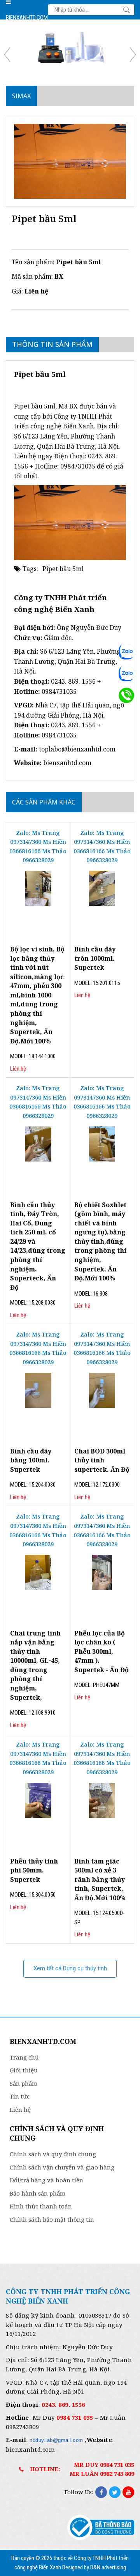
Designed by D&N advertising (94, 2567)
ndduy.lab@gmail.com (56, 2440)
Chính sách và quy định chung (53, 2154)
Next (130, 55)
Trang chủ (24, 2057)
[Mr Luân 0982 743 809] (126, 674)
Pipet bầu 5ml (63, 569)
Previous (10, 55)
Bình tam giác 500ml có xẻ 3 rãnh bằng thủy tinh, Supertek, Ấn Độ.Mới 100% (100, 1879)
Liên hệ (20, 2109)
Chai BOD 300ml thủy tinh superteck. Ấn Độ (102, 1460)
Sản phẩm (24, 2083)
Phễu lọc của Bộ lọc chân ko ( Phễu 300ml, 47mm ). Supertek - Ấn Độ (101, 1651)
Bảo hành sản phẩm (38, 2193)
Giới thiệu (24, 2070)
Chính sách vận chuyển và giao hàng (62, 2167)
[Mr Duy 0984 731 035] (126, 652)
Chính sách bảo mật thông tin (52, 2219)
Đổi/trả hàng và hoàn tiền (46, 2180)
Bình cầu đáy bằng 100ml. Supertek (31, 1460)
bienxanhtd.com (67, 763)
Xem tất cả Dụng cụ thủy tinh (70, 1968)
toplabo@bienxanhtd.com (77, 749)
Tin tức (20, 2096)
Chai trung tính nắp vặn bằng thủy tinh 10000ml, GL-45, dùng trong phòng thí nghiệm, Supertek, (35, 1665)
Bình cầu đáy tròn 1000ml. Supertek (95, 958)
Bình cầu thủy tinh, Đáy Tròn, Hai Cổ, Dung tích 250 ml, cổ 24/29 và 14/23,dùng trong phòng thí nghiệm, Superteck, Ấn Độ (38, 1246)
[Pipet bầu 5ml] (70, 161)
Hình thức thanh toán (41, 2206)
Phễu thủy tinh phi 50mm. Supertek (34, 1870)
